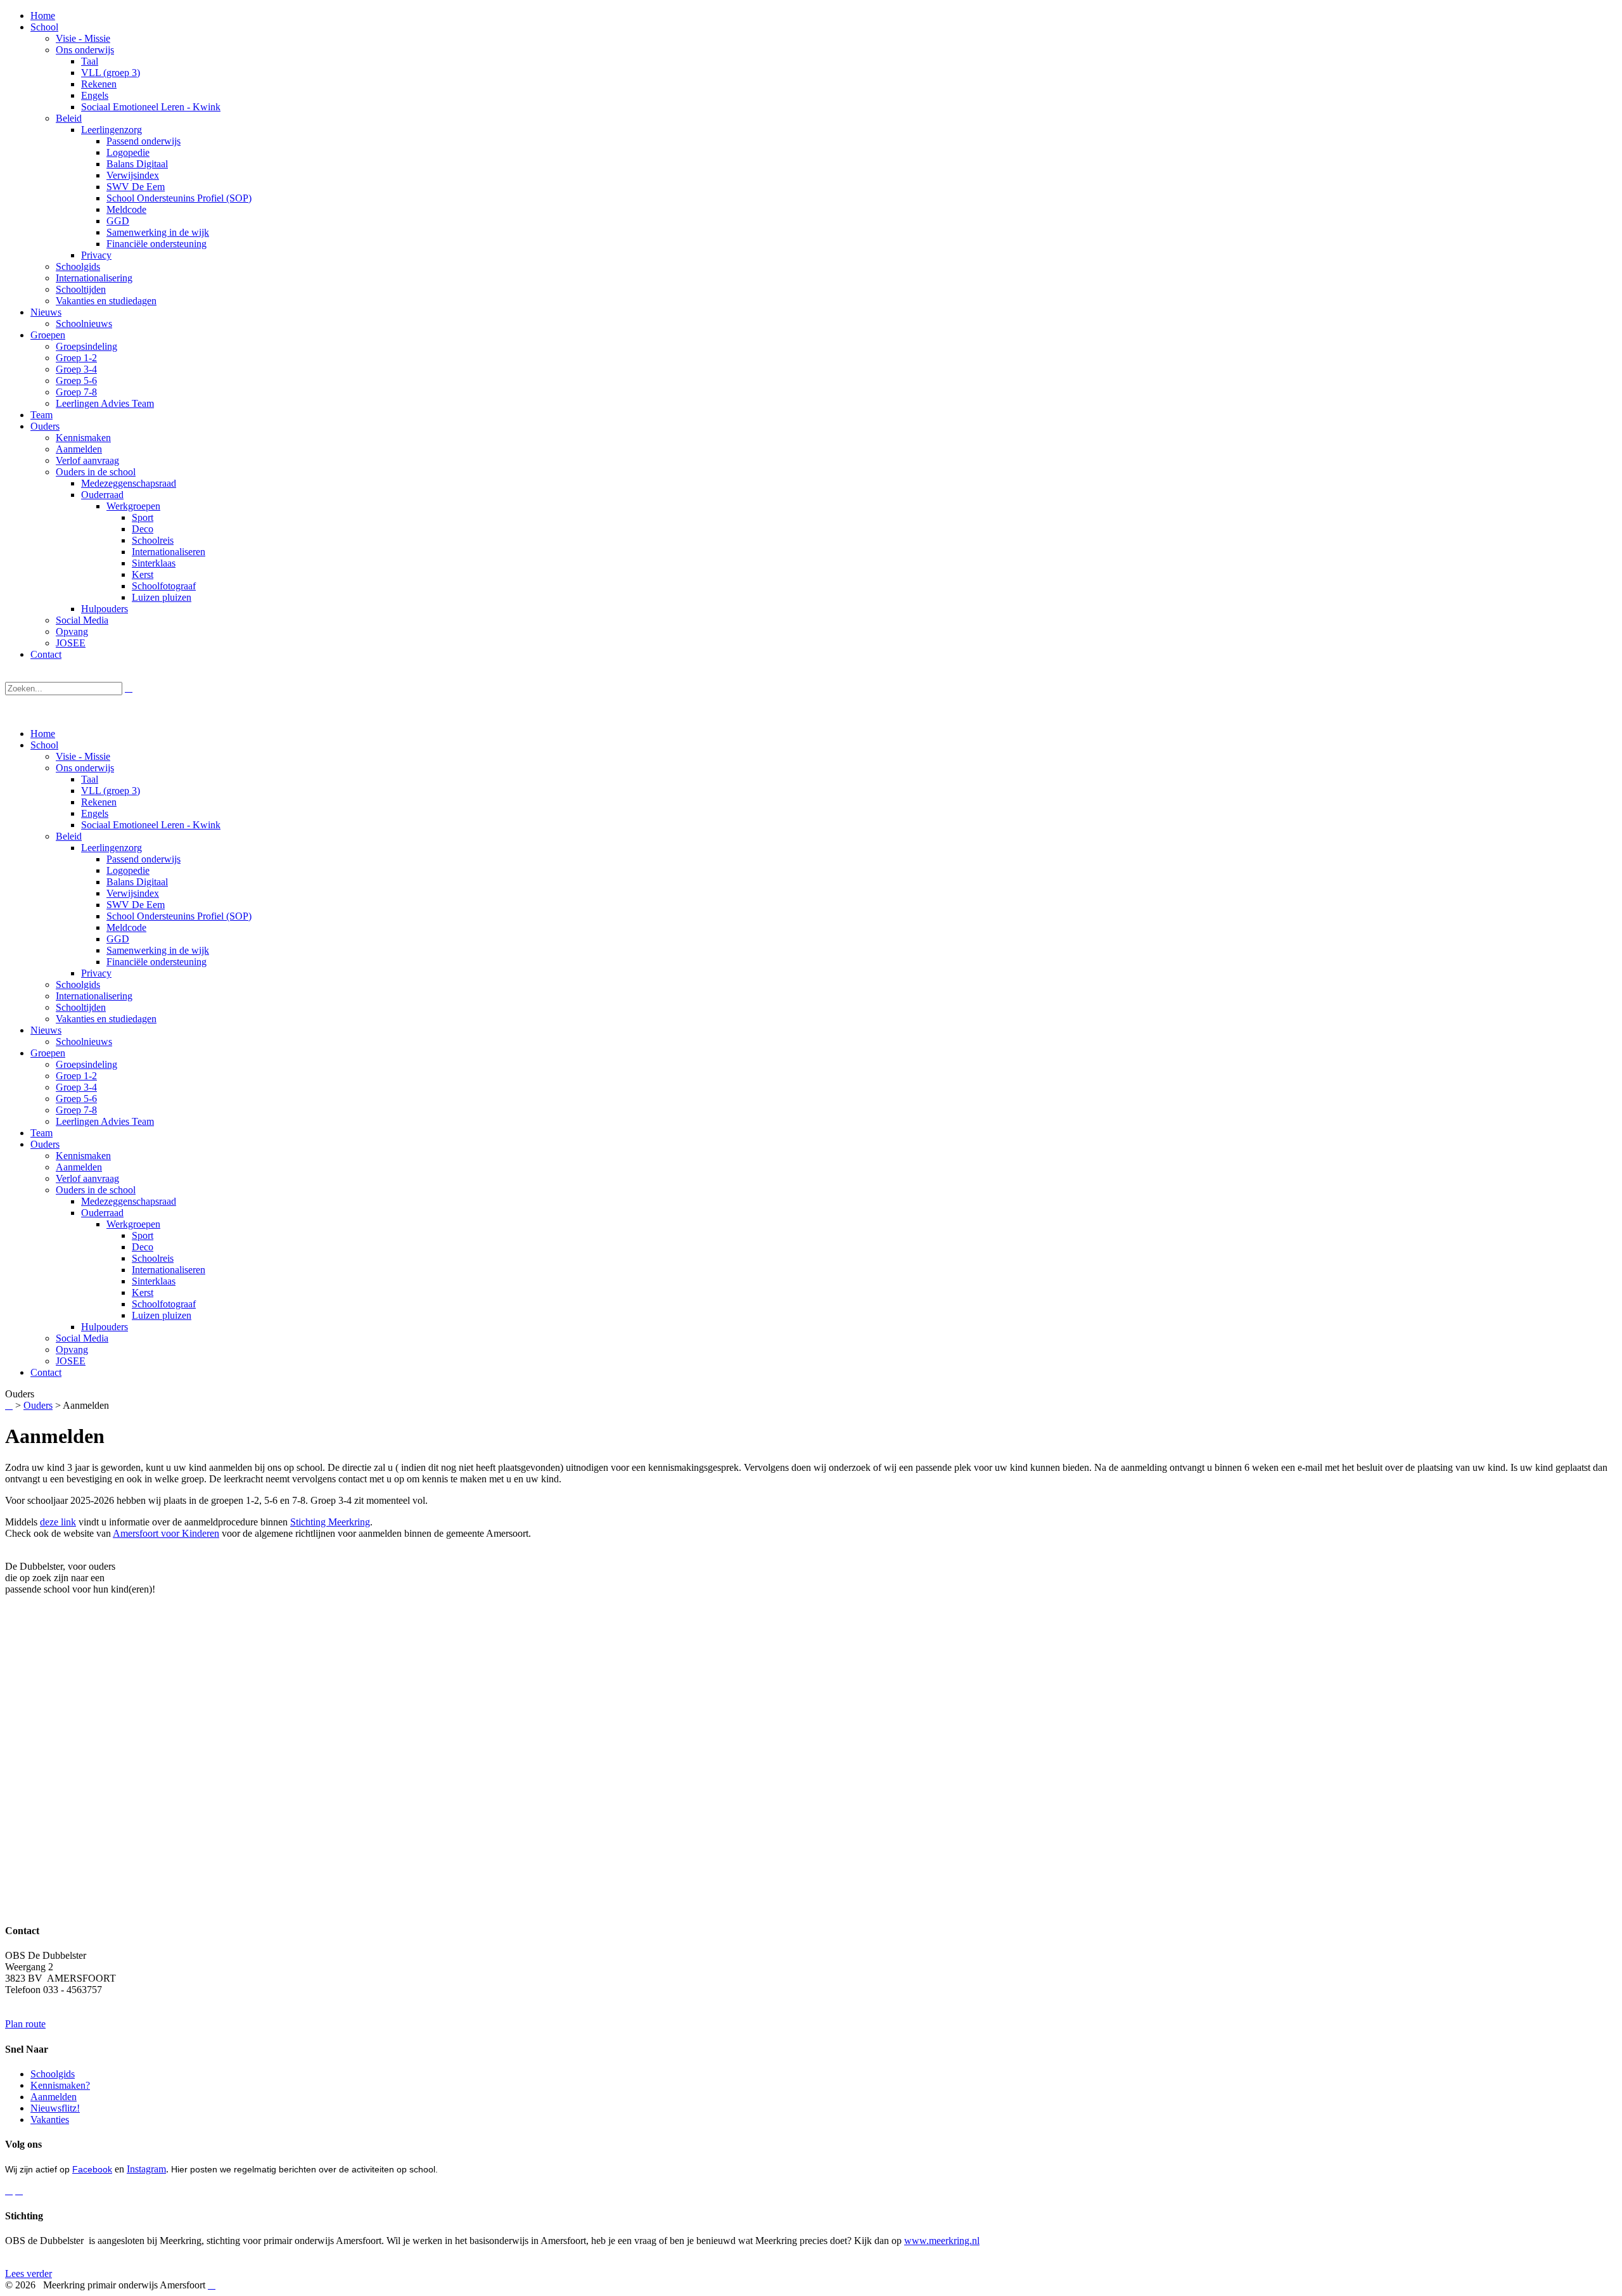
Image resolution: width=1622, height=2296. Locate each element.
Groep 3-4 (76, 1087)
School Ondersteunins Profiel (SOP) (179, 916)
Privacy (96, 973)
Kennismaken (83, 1156)
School (44, 745)
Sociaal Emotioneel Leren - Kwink (151, 825)
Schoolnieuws (84, 1042)
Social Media (82, 1338)
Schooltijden (81, 1007)
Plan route (25, 2024)
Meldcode (126, 927)
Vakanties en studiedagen (106, 1019)
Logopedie (128, 870)
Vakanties (50, 2120)
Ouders (45, 1144)
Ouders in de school (96, 1190)
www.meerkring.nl (942, 2241)
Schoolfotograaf (164, 1304)
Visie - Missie (83, 756)
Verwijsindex (133, 893)
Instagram (146, 2169)
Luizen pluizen (162, 1315)
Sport (143, 1235)
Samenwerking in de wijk (158, 950)
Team (42, 1133)
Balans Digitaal (137, 882)
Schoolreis (153, 1258)
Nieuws (46, 1030)
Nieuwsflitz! (55, 2108)
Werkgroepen (133, 1224)
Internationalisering (94, 996)
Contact (46, 1372)
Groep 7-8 (76, 1110)
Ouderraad (102, 1213)
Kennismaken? (60, 2085)
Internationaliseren (169, 1270)
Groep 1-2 (76, 1076)
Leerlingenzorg (112, 848)
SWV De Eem (136, 905)
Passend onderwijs (144, 859)
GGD (118, 939)
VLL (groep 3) (111, 791)
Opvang (72, 1350)
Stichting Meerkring (330, 1522)
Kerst (143, 1292)
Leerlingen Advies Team (105, 1121)
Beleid (69, 836)
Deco (143, 1247)
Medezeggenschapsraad (129, 1201)
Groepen (48, 1053)
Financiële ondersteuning (156, 962)
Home (43, 734)
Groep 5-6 (76, 1099)
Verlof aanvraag (87, 1178)
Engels (95, 813)
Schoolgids (78, 984)
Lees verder (29, 2274)
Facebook (92, 2169)
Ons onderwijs (85, 768)
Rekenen (99, 802)
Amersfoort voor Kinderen (166, 1533)
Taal (90, 779)
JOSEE (71, 1361)
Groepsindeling (86, 1064)
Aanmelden (79, 1167)
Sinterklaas (154, 1281)
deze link (58, 1522)
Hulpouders (105, 1327)
